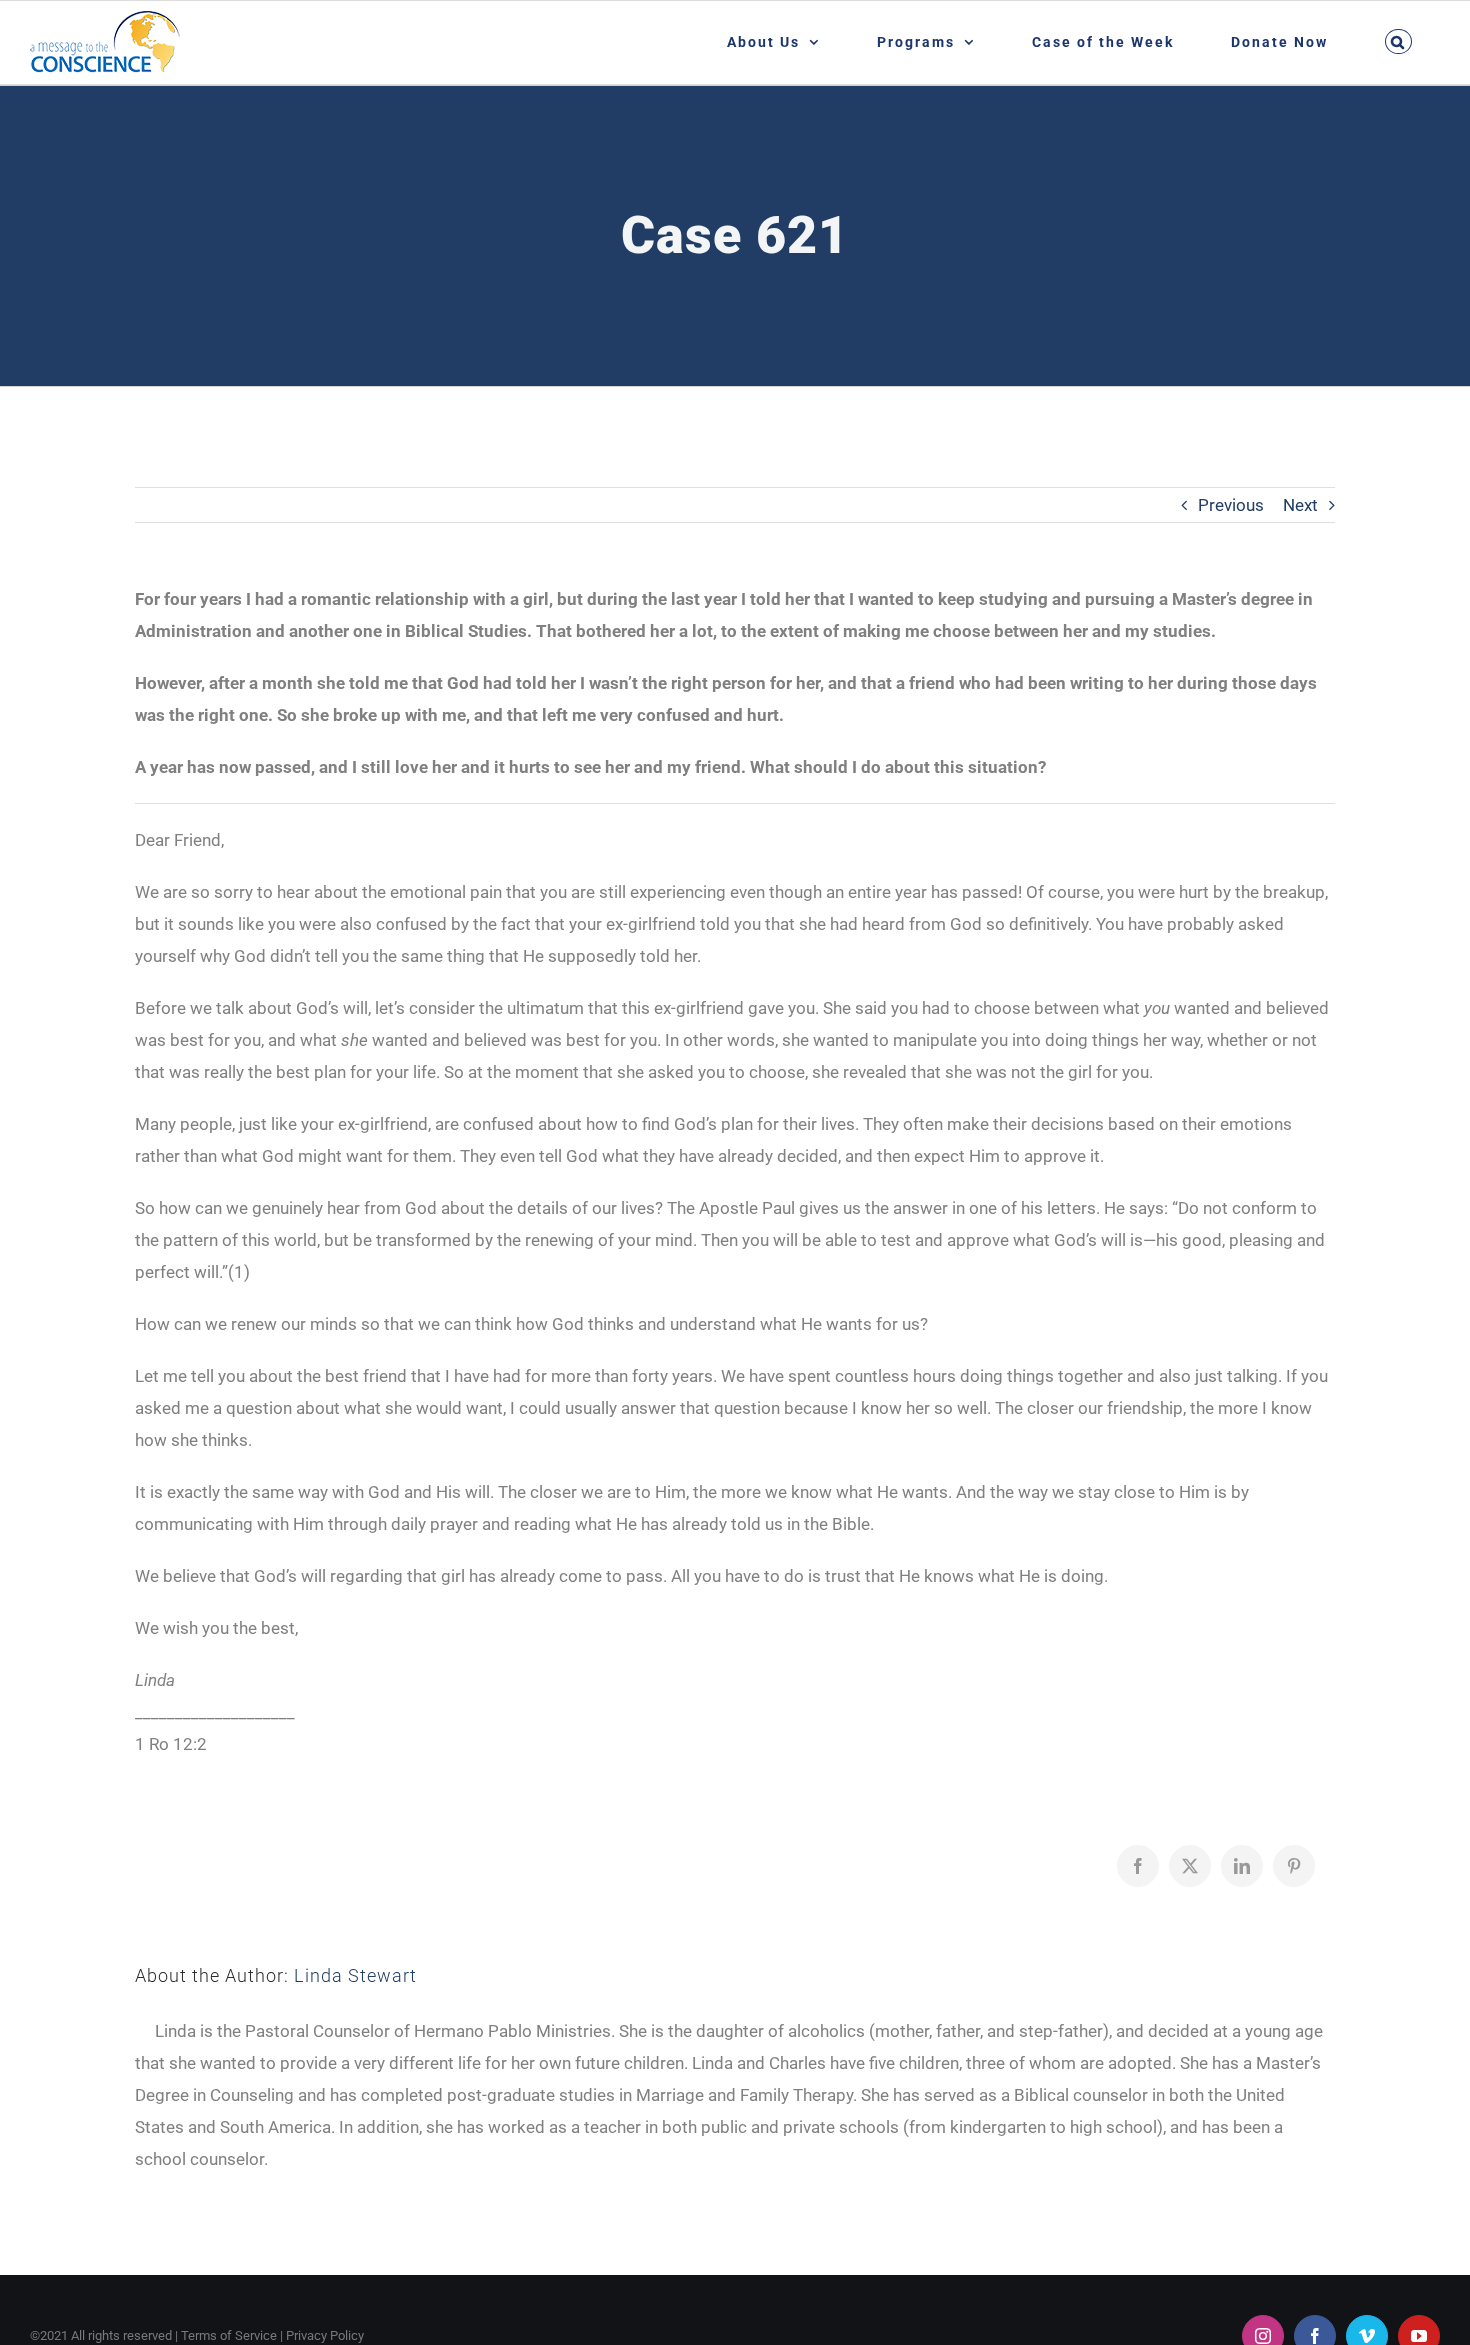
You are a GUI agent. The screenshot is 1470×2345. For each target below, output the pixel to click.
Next (1300, 505)
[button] (1398, 41)
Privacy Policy (325, 2335)
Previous (1231, 505)
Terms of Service (229, 2335)
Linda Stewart (355, 1975)
